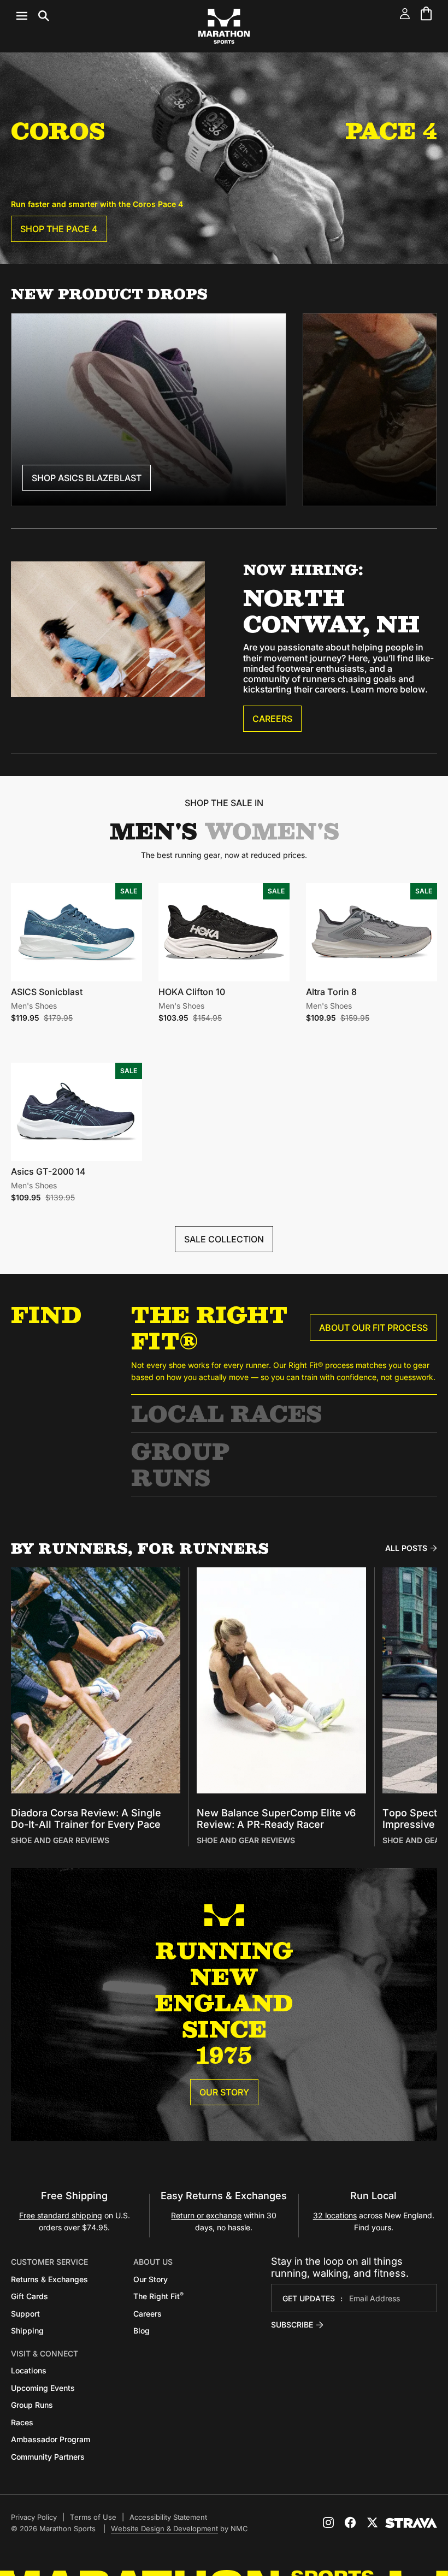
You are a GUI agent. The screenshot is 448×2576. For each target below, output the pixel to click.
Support (25, 2314)
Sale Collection (224, 1239)
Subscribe (292, 2325)
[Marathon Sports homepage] (224, 26)
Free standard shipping (61, 2215)
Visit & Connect (45, 2353)
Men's (153, 831)
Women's (272, 831)
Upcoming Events (43, 2388)
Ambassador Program (51, 2439)
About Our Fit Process (373, 1328)
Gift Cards (30, 2296)
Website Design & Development (164, 2528)
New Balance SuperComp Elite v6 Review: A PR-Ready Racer (276, 1819)
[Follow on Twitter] (372, 2522)
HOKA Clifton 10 (192, 992)
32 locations (335, 2215)
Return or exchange (206, 2215)
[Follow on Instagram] (328, 2522)
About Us (153, 2262)
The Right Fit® (209, 1327)
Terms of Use (93, 2517)
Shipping (27, 2331)
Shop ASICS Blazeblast (87, 478)
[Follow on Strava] (411, 2523)
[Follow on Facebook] (350, 2522)
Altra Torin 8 (331, 992)
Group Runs (180, 1464)
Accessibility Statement (168, 2517)
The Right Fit (158, 2296)
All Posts (406, 1548)
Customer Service (49, 2262)
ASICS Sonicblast (47, 992)
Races (22, 2422)
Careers (272, 719)
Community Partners (48, 2457)
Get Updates (309, 2298)
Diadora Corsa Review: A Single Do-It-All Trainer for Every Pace (86, 1819)
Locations (29, 2370)
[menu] (33, 16)
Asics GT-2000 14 (48, 1171)
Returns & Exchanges (49, 2279)
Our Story (224, 2092)
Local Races (226, 1413)
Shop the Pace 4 (59, 229)
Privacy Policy (34, 2517)
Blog (142, 2331)
